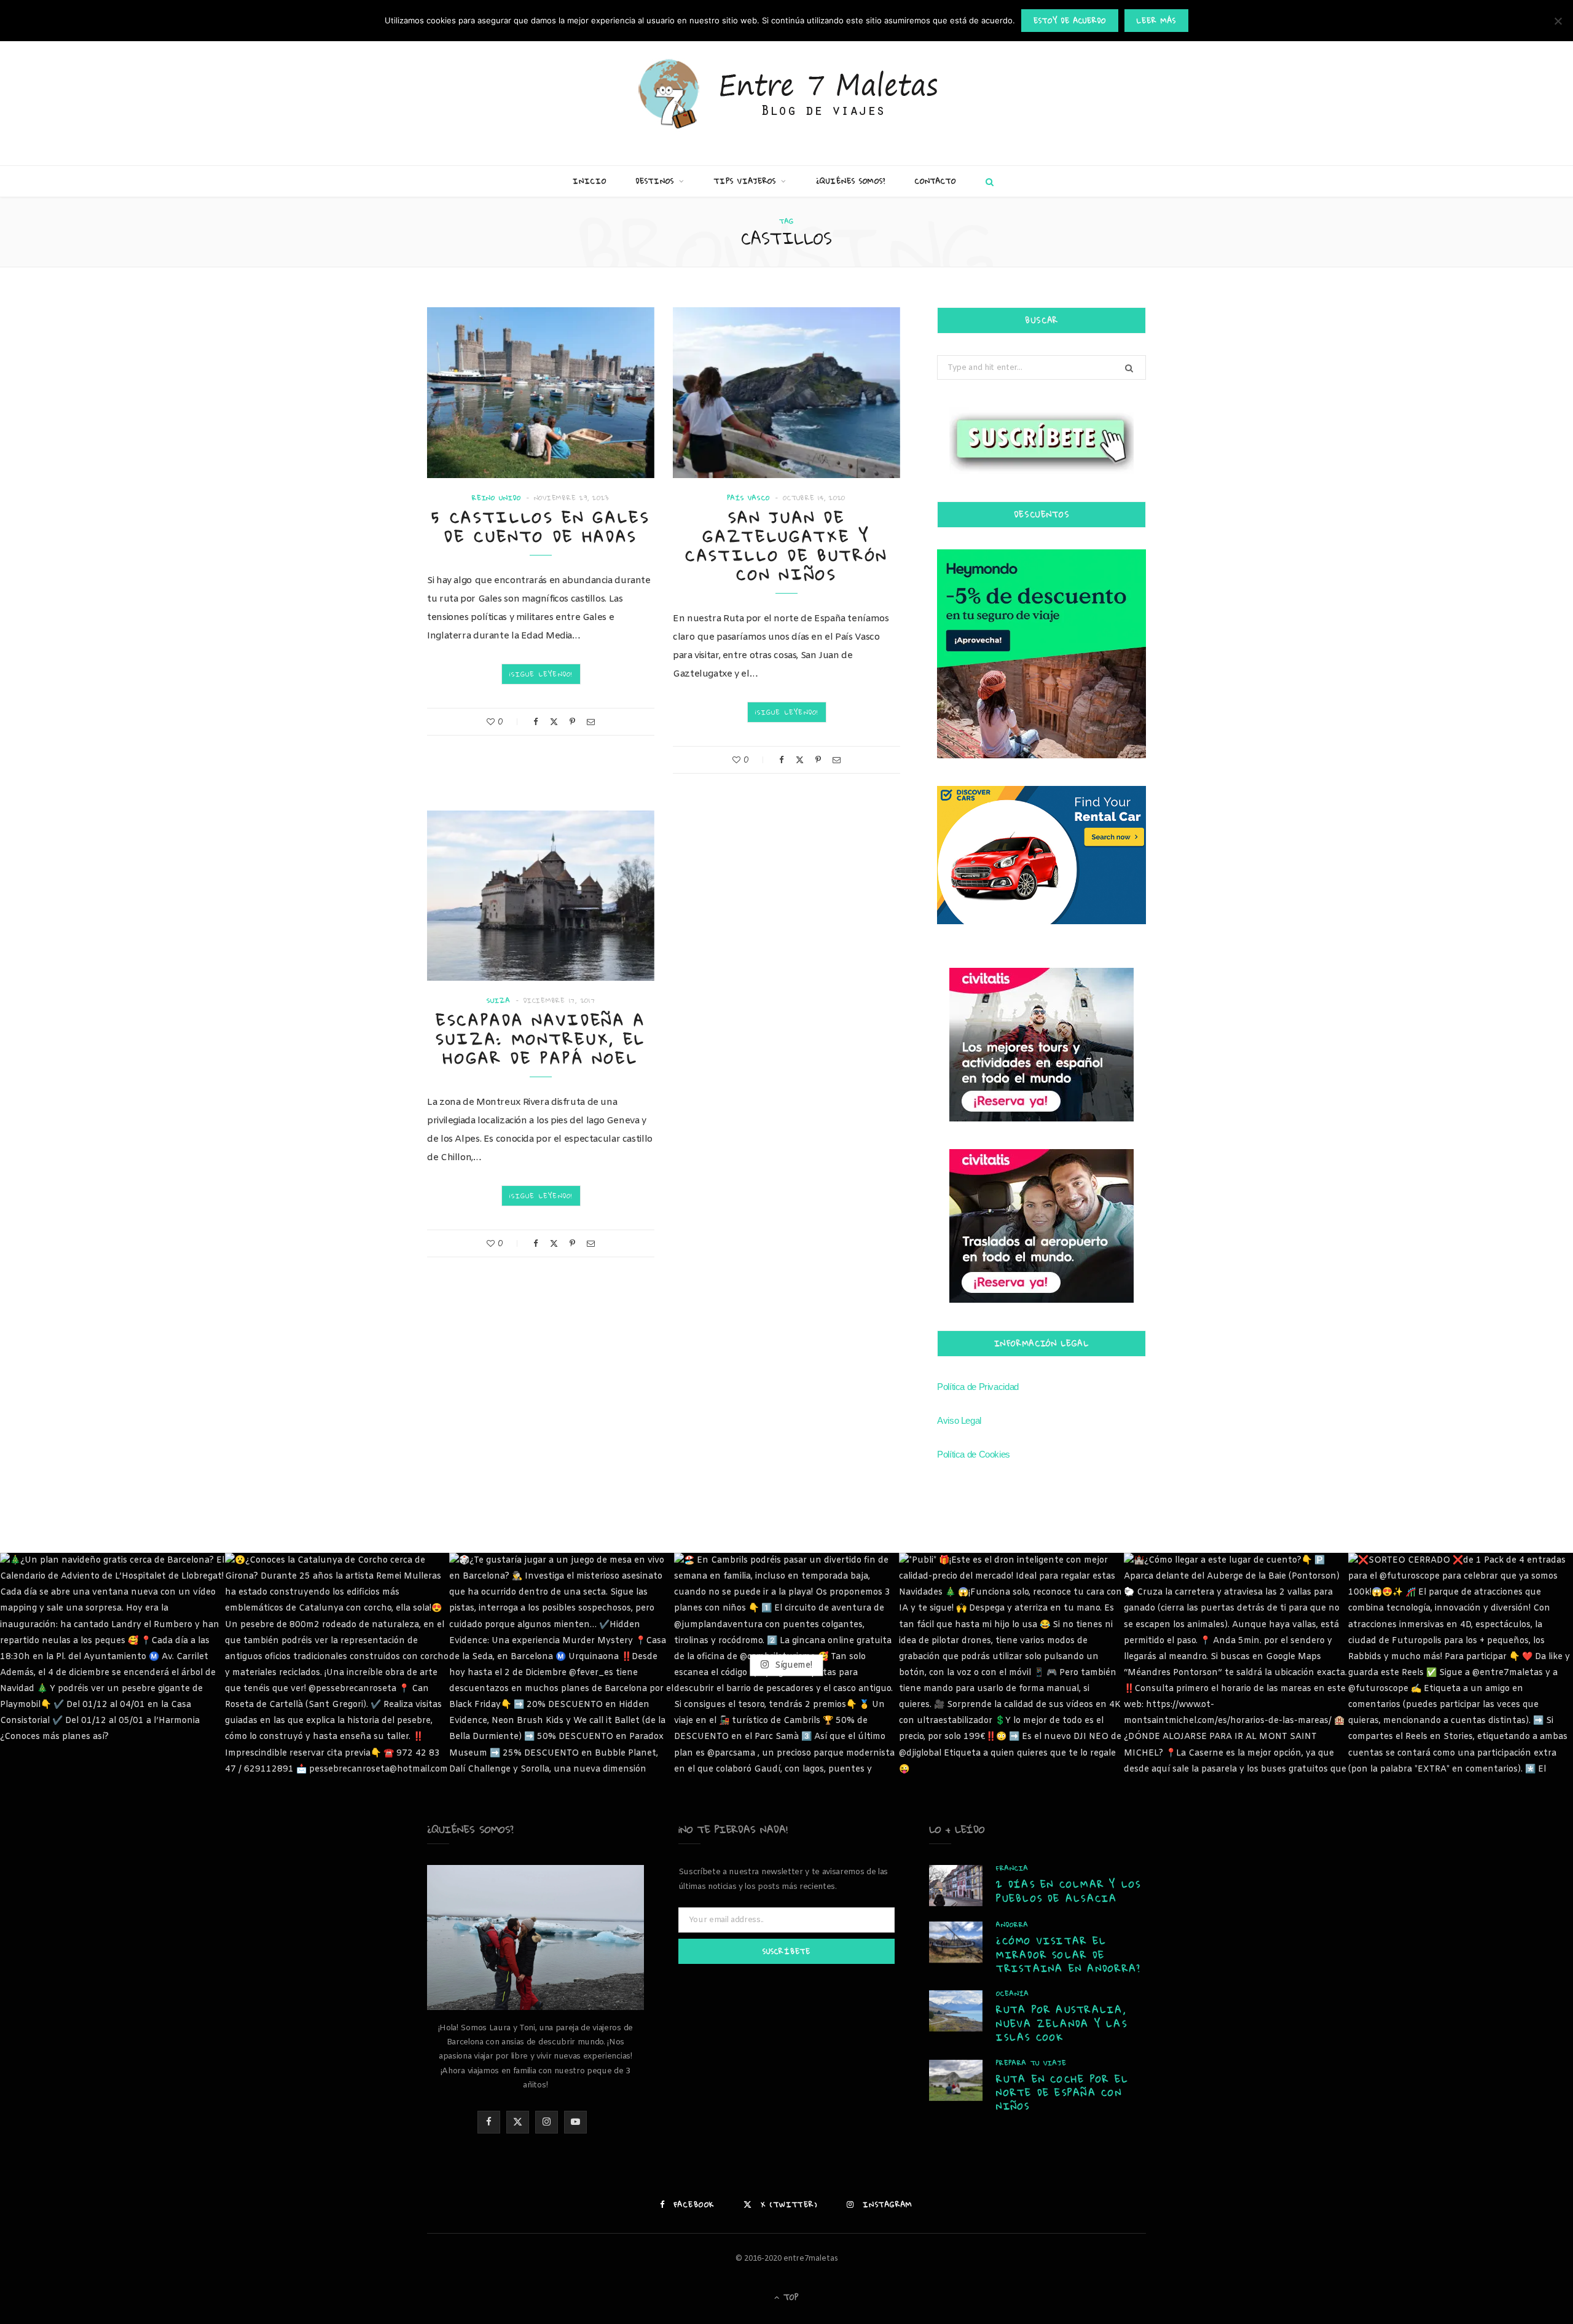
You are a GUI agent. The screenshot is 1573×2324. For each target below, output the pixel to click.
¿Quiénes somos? (851, 181)
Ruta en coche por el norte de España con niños (1062, 2093)
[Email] (591, 722)
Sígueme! (792, 1665)
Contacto (936, 181)
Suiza (499, 1001)
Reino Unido (496, 498)
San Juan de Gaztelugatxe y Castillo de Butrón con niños (786, 546)
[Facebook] (536, 722)
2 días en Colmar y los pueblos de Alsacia (1069, 1891)
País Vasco (749, 498)
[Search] (987, 181)
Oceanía (1012, 1994)
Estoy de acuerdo (1070, 21)
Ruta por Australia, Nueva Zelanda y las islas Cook (1062, 2023)
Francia (1012, 1868)
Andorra (1012, 1925)
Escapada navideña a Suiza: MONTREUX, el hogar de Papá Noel (541, 1039)
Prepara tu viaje (1031, 2063)
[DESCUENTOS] (1041, 654)
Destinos (655, 181)
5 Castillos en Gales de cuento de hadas (541, 527)
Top (790, 2297)
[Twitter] (554, 722)
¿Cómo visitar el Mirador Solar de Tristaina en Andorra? (1069, 1954)
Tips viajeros (745, 181)
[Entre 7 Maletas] (786, 95)
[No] (1558, 21)
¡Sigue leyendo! (541, 674)
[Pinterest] (572, 722)
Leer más (1156, 21)
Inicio (590, 181)
